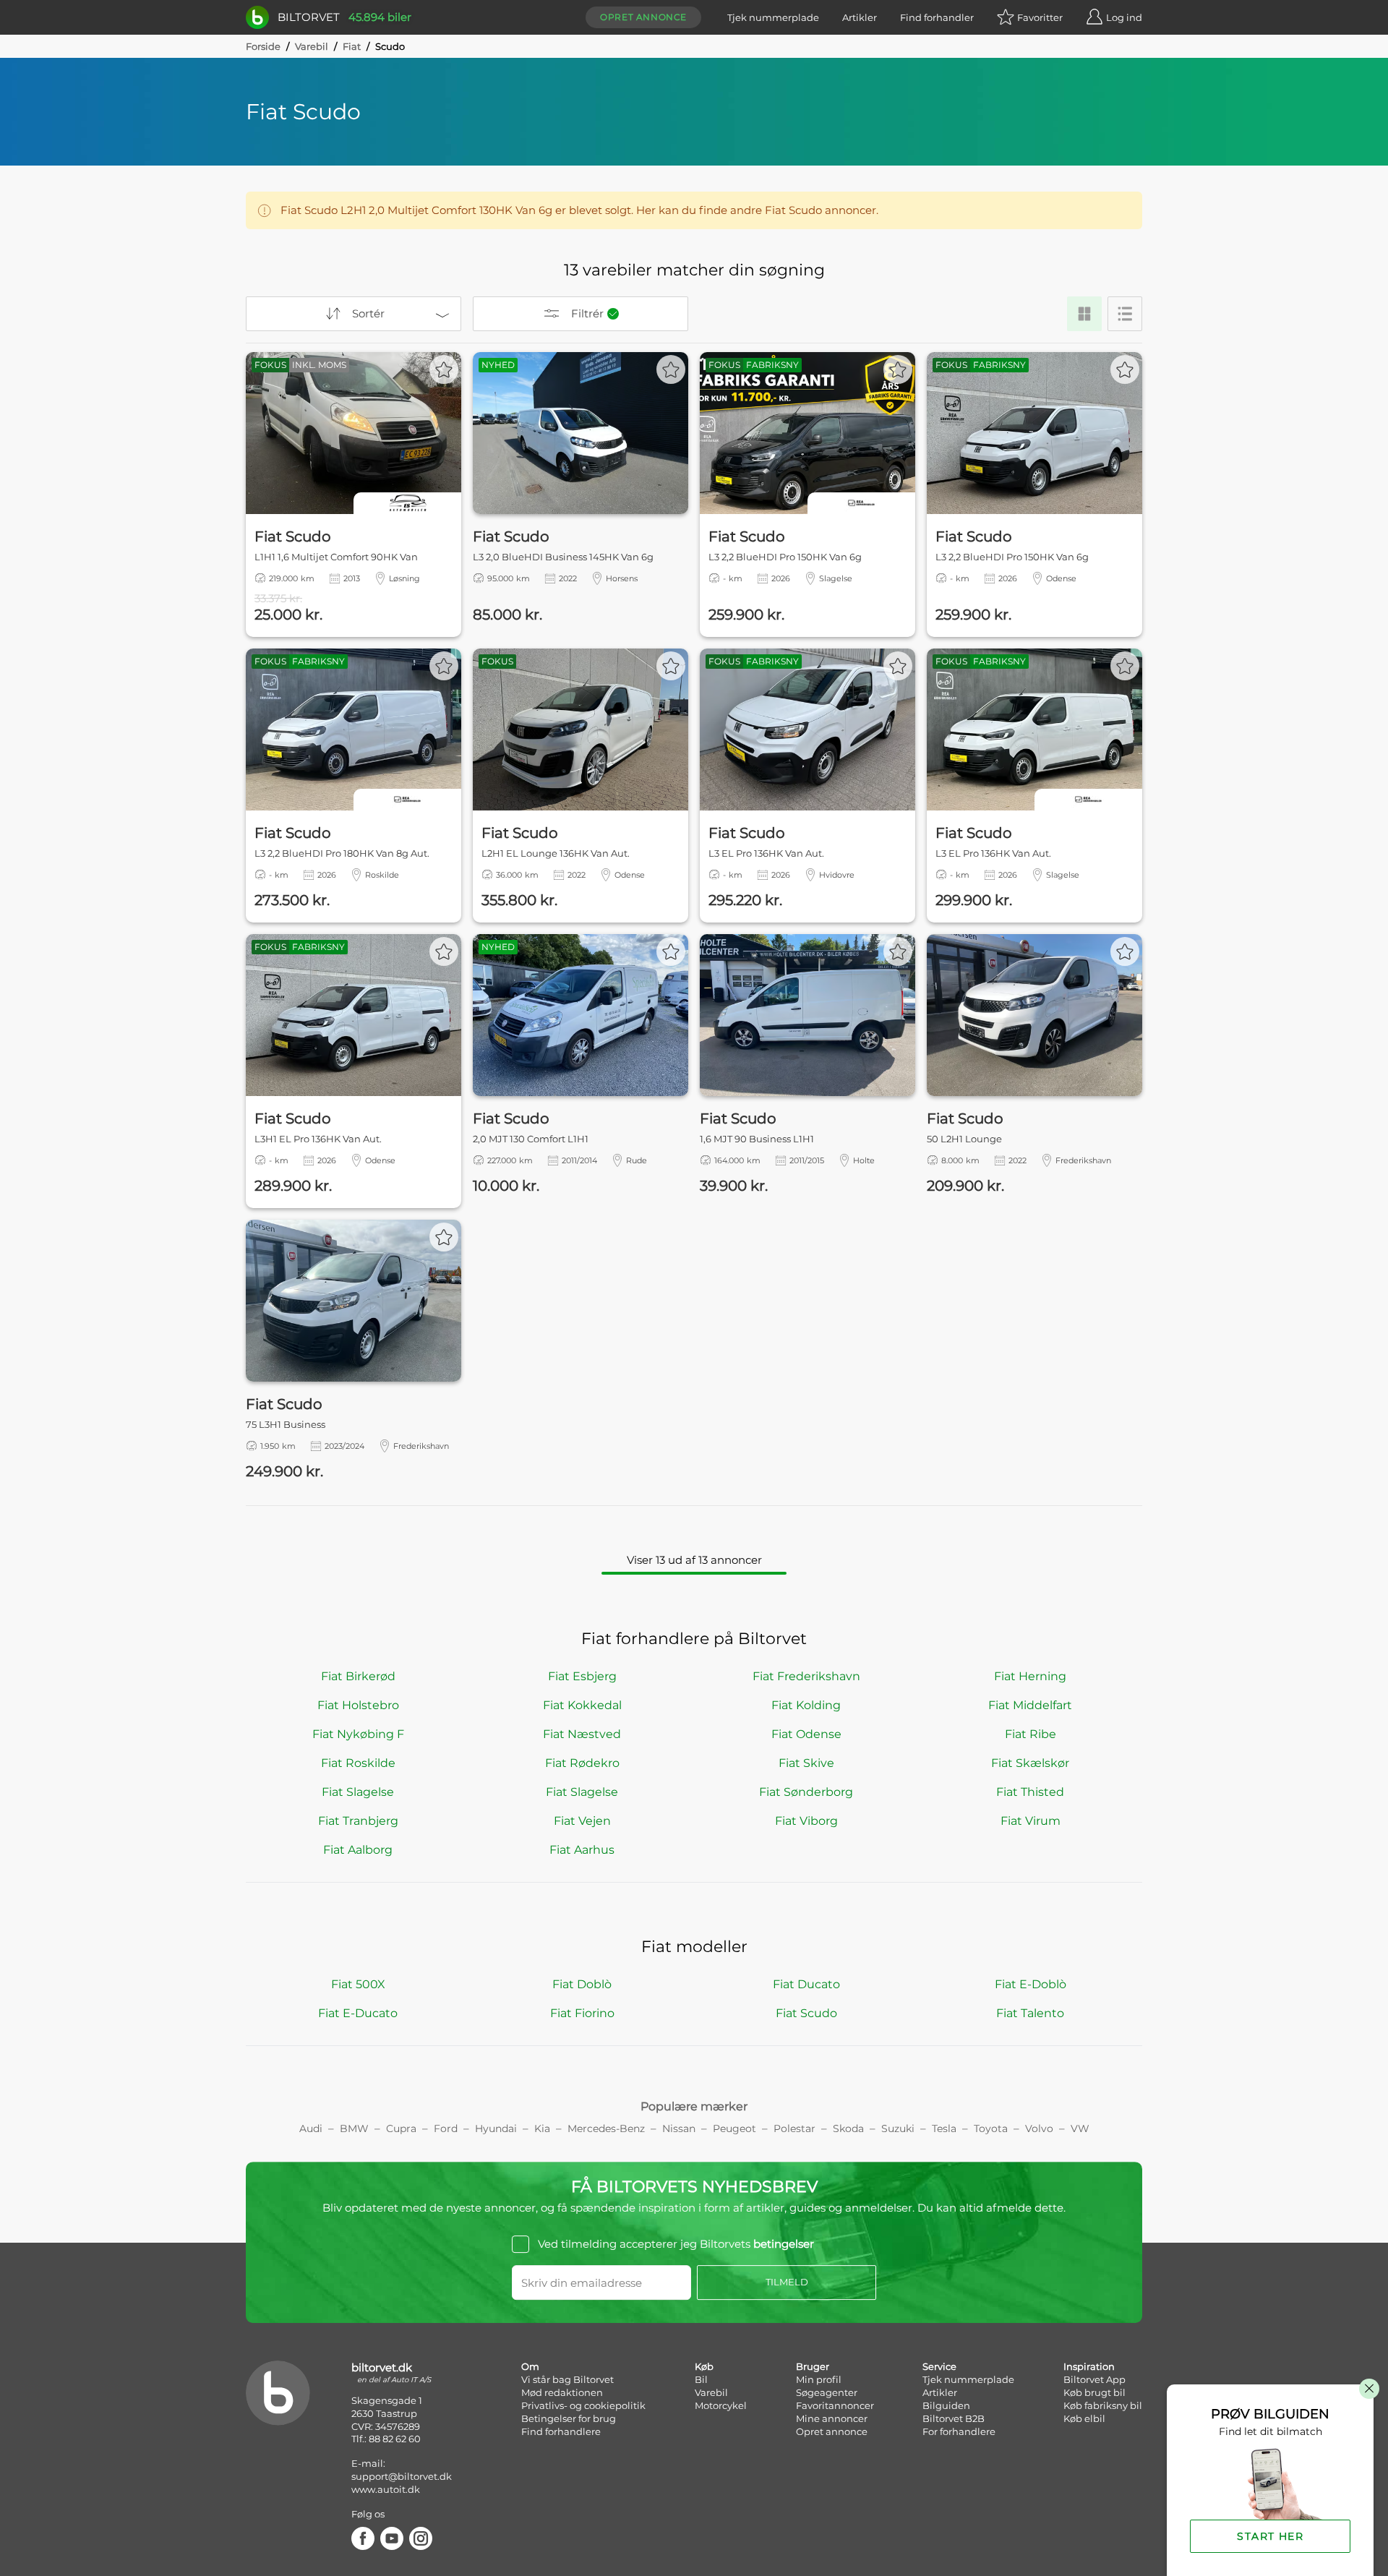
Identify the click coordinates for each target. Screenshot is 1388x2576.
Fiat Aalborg (358, 1850)
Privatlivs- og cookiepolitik (583, 2405)
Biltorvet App (1094, 2379)
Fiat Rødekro (582, 1763)
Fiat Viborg (806, 1821)
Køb (704, 2366)
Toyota (991, 2128)
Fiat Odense (806, 1734)
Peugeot (734, 2128)
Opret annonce (643, 17)
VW (1080, 2128)
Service (939, 2366)
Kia (542, 2128)
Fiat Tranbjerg (358, 1821)
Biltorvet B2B (954, 2418)
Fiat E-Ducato (358, 2013)
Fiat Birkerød (358, 1676)
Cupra (401, 2128)
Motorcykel (721, 2405)
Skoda (848, 2128)
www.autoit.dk (386, 2489)
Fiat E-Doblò (1031, 1984)
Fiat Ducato (806, 1984)
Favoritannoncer (835, 2405)
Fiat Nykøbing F (358, 1734)
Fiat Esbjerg (582, 1676)
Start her (1270, 2536)
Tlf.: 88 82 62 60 (386, 2439)
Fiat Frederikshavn (806, 1676)
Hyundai (496, 2128)
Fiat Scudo (806, 2013)
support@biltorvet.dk (402, 2476)
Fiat (352, 46)
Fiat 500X (358, 1984)
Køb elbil (1084, 2418)
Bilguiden (946, 2405)
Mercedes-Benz (606, 2128)
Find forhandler (937, 17)
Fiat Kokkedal (582, 1705)
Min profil (819, 2379)
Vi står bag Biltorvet (567, 2379)
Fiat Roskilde (358, 1763)
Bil (701, 2379)
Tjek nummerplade (773, 17)
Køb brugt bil (1094, 2392)
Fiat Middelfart (1030, 1705)
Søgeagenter (827, 2392)
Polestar (794, 2128)
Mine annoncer (832, 2418)
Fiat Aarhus (582, 1850)
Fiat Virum (1031, 1821)
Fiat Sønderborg (806, 1792)
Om (530, 2366)
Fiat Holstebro (358, 1705)
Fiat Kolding (806, 1705)
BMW (354, 2128)
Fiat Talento (1030, 2013)
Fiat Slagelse (358, 1792)
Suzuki (898, 2128)
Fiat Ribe (1031, 1734)
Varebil (312, 46)
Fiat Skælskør (1030, 1763)
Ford (446, 2128)
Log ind (1124, 17)
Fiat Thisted (1030, 1792)
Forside (263, 46)
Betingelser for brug (569, 2418)
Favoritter (1040, 17)
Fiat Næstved (582, 1734)
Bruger (813, 2366)
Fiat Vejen (582, 1821)
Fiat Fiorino (582, 2013)
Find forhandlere (561, 2431)
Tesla (944, 2128)
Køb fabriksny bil (1103, 2405)
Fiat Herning (1030, 1676)
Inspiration (1089, 2366)
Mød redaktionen (562, 2392)
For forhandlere (959, 2431)
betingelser (784, 2244)
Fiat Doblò (582, 1984)
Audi (311, 2128)
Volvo (1039, 2128)
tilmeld (787, 2282)
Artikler (860, 17)
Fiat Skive (806, 1763)
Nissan (679, 2128)
